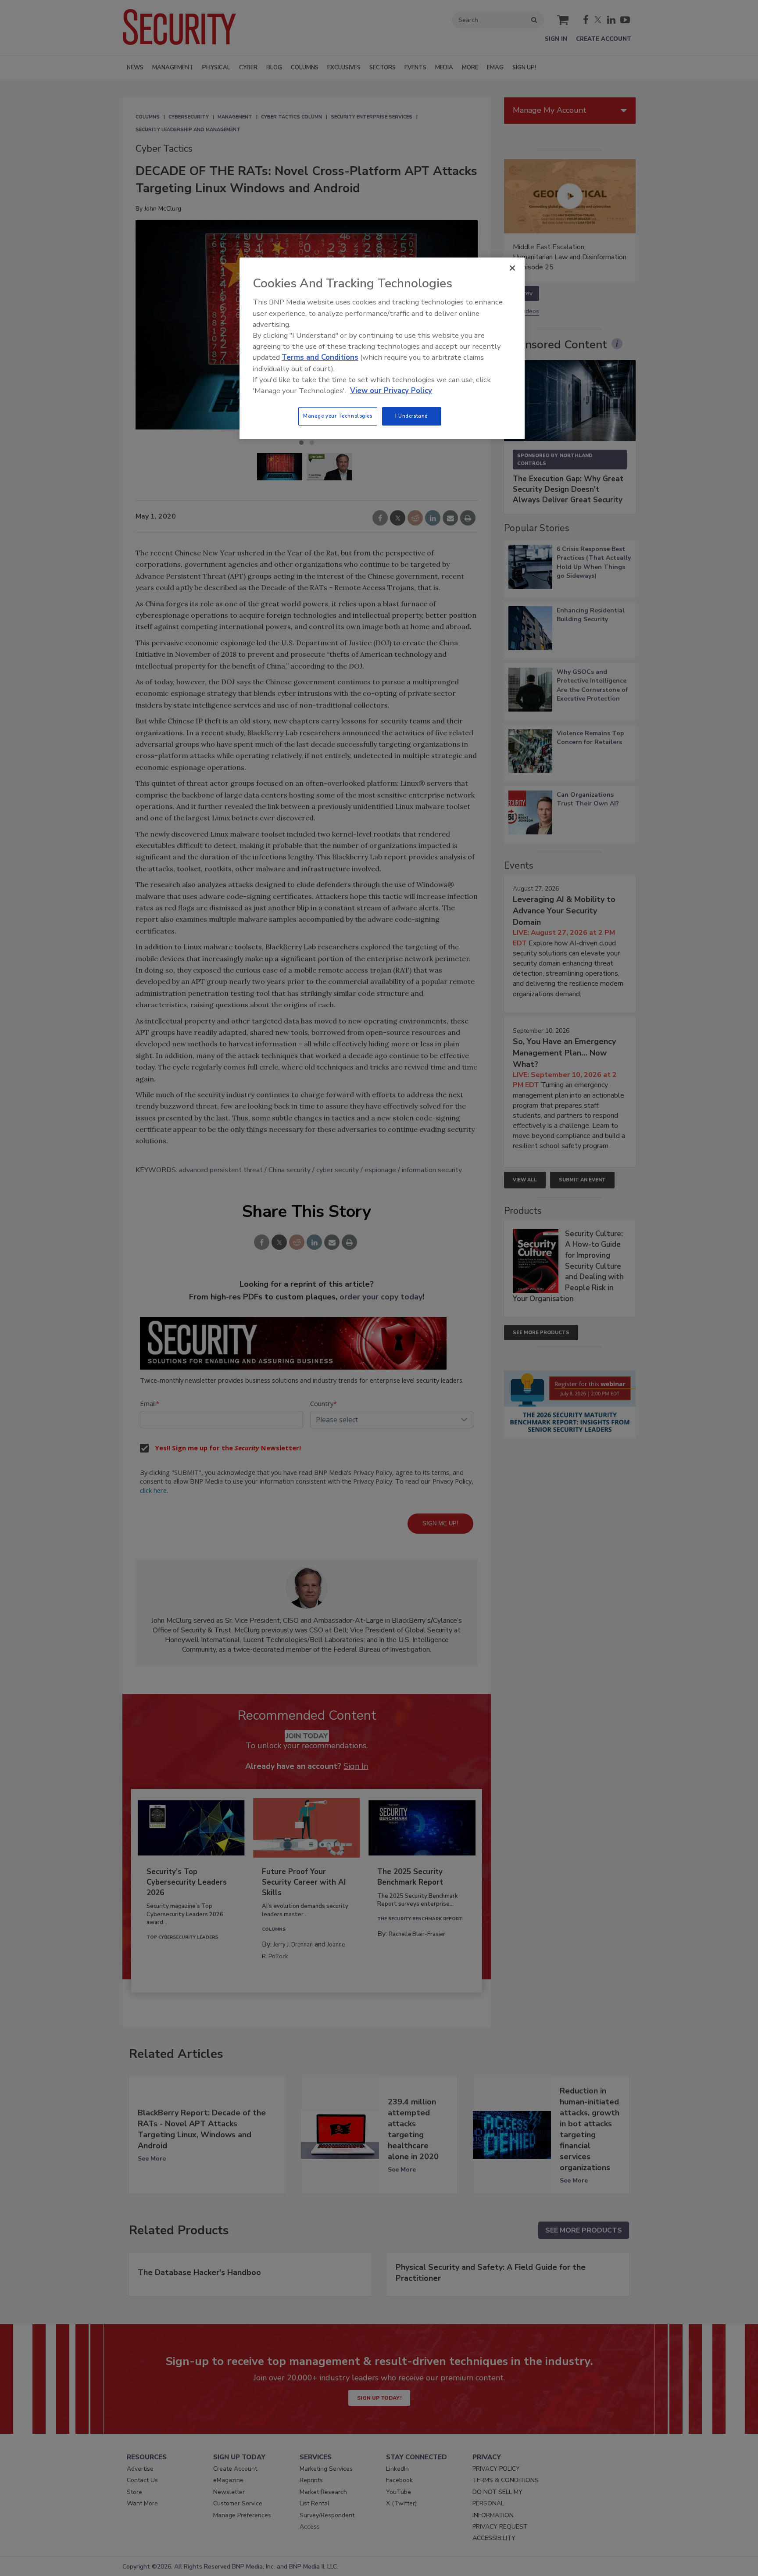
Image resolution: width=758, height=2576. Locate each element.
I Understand (412, 416)
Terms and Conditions (320, 357)
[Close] (512, 268)
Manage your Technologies (338, 416)
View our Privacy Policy (391, 391)
